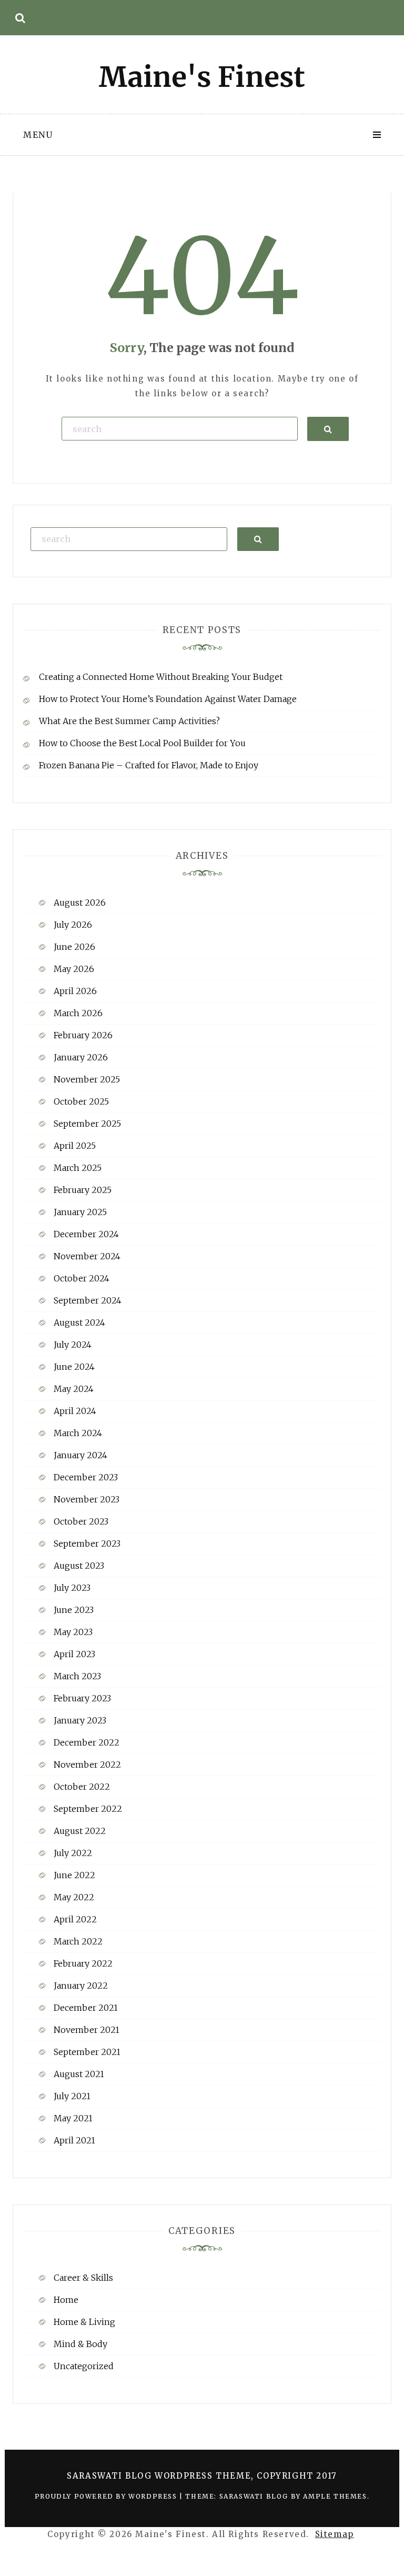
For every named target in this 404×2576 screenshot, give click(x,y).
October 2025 (81, 1101)
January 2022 (81, 1986)
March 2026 (78, 1013)
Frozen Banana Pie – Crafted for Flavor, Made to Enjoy (149, 765)
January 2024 (80, 1455)
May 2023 (73, 1632)
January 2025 (80, 1212)
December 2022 (87, 1742)
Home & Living (84, 2322)
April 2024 (75, 1411)
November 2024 (87, 1256)
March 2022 (78, 1941)
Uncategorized (84, 2366)
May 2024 (74, 1389)
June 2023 (74, 1610)
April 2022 (75, 1919)
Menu (38, 135)
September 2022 (88, 1809)
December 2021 (86, 2008)
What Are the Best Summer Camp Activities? (129, 721)
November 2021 (87, 2030)
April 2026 (75, 991)
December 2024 (86, 1234)
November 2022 (87, 1765)
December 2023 (86, 1477)
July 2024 (73, 1345)
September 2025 (87, 1124)
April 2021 (74, 2140)
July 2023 (72, 1588)
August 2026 (80, 903)
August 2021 (79, 2074)
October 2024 (82, 1278)
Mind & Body (80, 2344)
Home (66, 2300)
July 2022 (73, 1853)
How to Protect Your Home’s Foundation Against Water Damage (168, 699)
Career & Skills (83, 2278)
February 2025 (83, 1190)
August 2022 (80, 1831)
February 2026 (83, 1035)
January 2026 (81, 1057)
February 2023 (82, 1698)
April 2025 (75, 1146)
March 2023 (77, 1676)
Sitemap (335, 2534)
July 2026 (73, 925)
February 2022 (83, 1963)
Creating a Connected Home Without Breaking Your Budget (161, 677)
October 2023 (81, 1521)
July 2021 (72, 2096)
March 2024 (78, 1433)
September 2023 (87, 1543)
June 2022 (74, 1875)
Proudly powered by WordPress (107, 2496)
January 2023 (80, 1720)
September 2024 (88, 1300)
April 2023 (74, 1654)
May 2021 (73, 2118)
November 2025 (87, 1079)
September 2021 (87, 2052)
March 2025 (78, 1168)
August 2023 (79, 1566)
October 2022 (82, 1787)
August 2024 (79, 1322)
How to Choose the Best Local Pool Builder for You (142, 743)
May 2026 (74, 969)
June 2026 (74, 947)
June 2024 (74, 1367)
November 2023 (87, 1499)
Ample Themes (335, 2496)
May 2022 (74, 1897)
